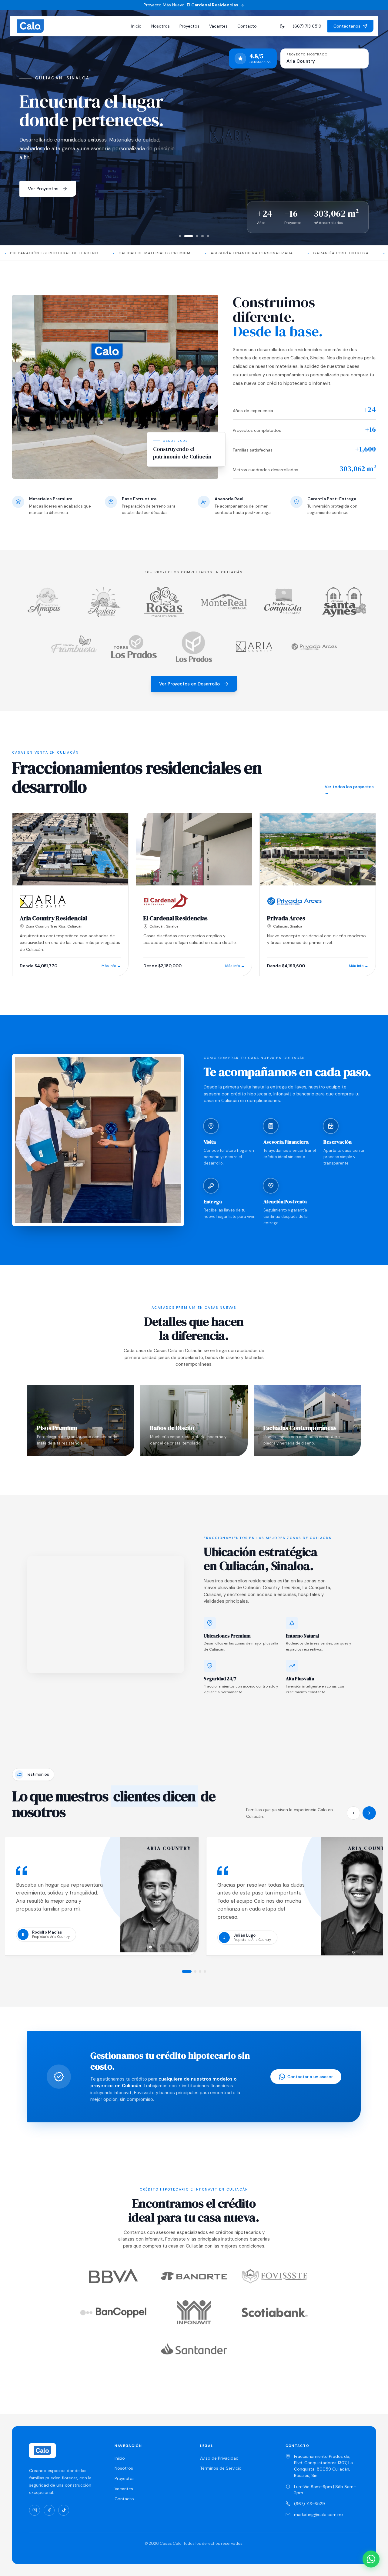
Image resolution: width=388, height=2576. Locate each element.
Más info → (111, 966)
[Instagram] (35, 2510)
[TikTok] (64, 2510)
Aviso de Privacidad (219, 2458)
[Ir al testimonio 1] (187, 1971)
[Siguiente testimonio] (369, 1813)
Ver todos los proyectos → (349, 790)
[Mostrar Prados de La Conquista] (202, 236)
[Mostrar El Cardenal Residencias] (180, 236)
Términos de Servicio (221, 2468)
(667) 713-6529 (309, 2504)
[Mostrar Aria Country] (186, 236)
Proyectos (189, 26)
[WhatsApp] (371, 2559)
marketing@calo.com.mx (319, 2514)
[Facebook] (49, 2510)
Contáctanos (347, 26)
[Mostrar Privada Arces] (194, 236)
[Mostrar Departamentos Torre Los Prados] (208, 236)
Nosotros (161, 26)
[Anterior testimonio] (353, 1813)
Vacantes (218, 26)
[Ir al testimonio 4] (205, 1971)
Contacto (247, 26)
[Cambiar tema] (282, 26)
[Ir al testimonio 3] (200, 1971)
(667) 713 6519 (307, 26)
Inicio (136, 26)
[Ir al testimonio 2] (195, 1971)
